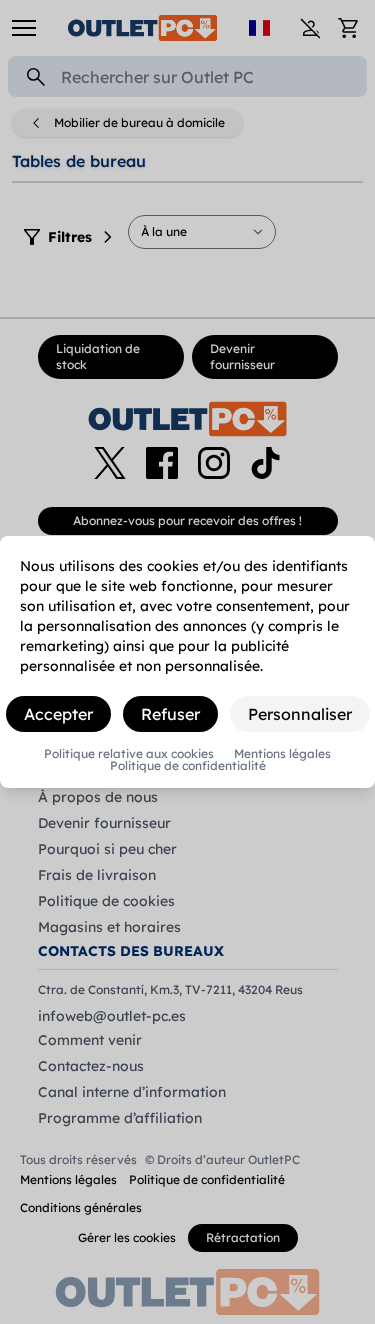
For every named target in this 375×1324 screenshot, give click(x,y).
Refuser (170, 714)
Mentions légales (282, 754)
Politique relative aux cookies (129, 754)
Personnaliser (300, 714)
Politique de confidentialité (188, 766)
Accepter (58, 714)
